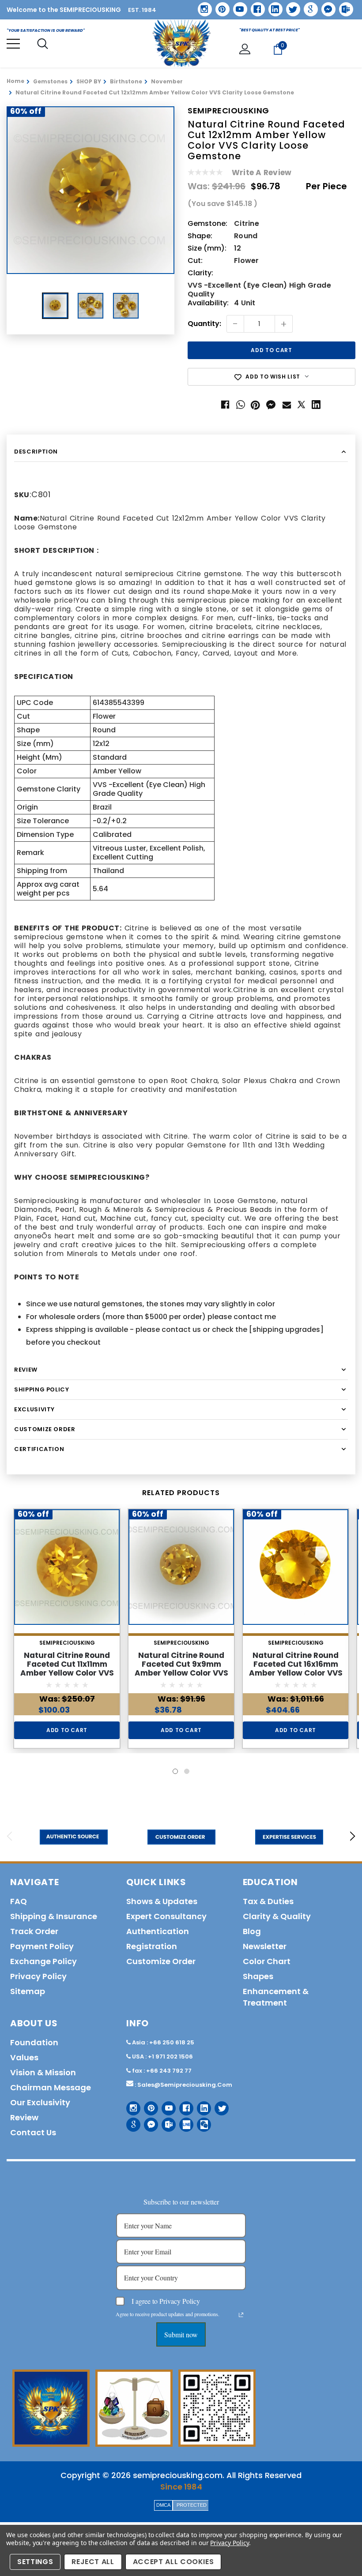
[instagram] (202, 6)
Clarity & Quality (277, 1916)
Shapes (258, 1976)
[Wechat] (201, 2121)
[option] (90, 190)
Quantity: (204, 324)
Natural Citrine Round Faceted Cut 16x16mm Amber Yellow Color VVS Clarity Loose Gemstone (296, 1669)
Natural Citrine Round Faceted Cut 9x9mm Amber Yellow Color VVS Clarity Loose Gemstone (181, 1669)
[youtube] (237, 6)
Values (24, 2057)
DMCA (163, 2505)
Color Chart (267, 1961)
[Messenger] (325, 6)
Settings (35, 2562)
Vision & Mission (43, 2072)
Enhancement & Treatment (276, 1997)
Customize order (161, 1961)
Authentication (158, 1931)
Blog (252, 1931)
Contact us (33, 2132)
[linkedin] (272, 6)
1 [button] (175, 1771)
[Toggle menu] (13, 44)
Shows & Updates (162, 1901)
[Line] (183, 2121)
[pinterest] (219, 6)
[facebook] (255, 6)
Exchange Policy (43, 1961)
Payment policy (42, 1946)
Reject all (93, 2562)
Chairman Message (51, 2087)
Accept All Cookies (173, 2562)
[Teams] (343, 6)
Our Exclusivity (40, 2102)
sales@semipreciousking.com (185, 2085)
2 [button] (187, 1771)
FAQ (19, 1901)
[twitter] (290, 6)
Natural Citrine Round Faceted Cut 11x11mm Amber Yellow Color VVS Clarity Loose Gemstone (67, 1669)
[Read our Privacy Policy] (241, 2315)
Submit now (181, 2334)
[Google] (308, 6)
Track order (34, 1931)
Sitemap (28, 1991)
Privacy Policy (229, 2543)
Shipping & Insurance (54, 1916)
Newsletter (265, 1946)
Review (24, 2117)
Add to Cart (67, 1730)
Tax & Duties (268, 1901)
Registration (152, 1946)
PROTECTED (192, 2505)
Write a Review (262, 172)
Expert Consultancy (166, 1916)
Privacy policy (38, 1976)
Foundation (34, 2042)
